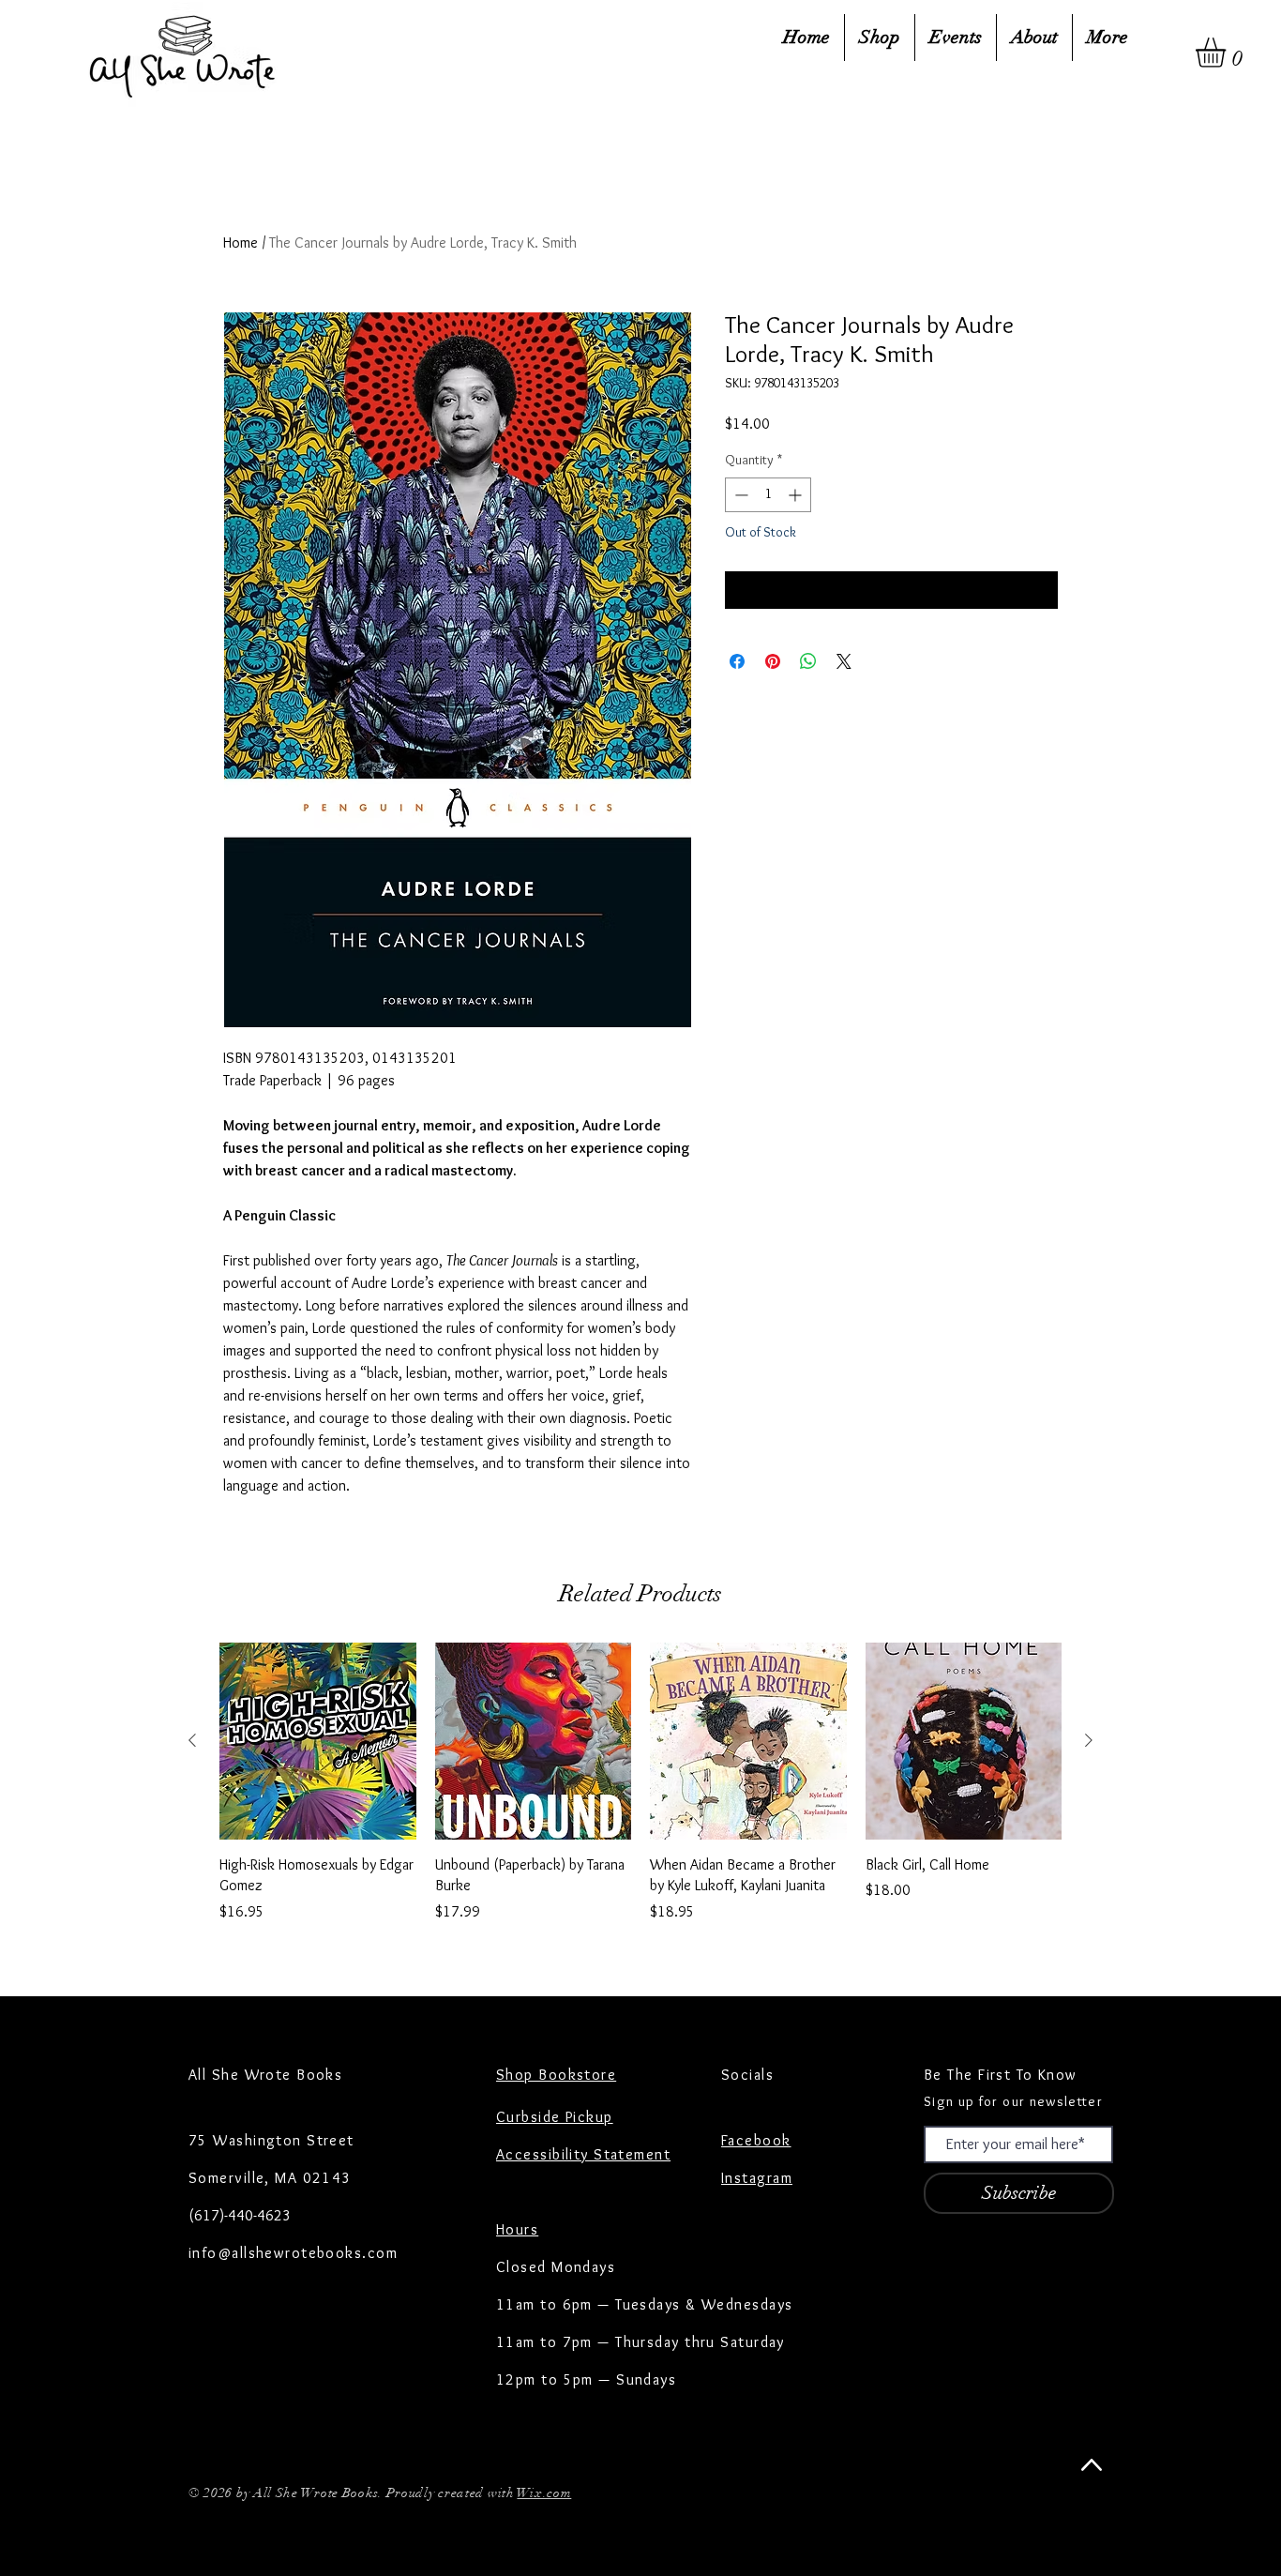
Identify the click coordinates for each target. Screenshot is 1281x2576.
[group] (640, 1793)
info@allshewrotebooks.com (293, 2253)
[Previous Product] (192, 1740)
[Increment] (797, 495)
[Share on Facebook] (737, 661)
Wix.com (544, 2493)
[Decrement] (739, 495)
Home (241, 242)
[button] (1228, 53)
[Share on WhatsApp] (808, 661)
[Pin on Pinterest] (773, 661)
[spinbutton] (768, 495)
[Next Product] (1089, 1740)
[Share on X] (844, 661)
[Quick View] (318, 1741)
